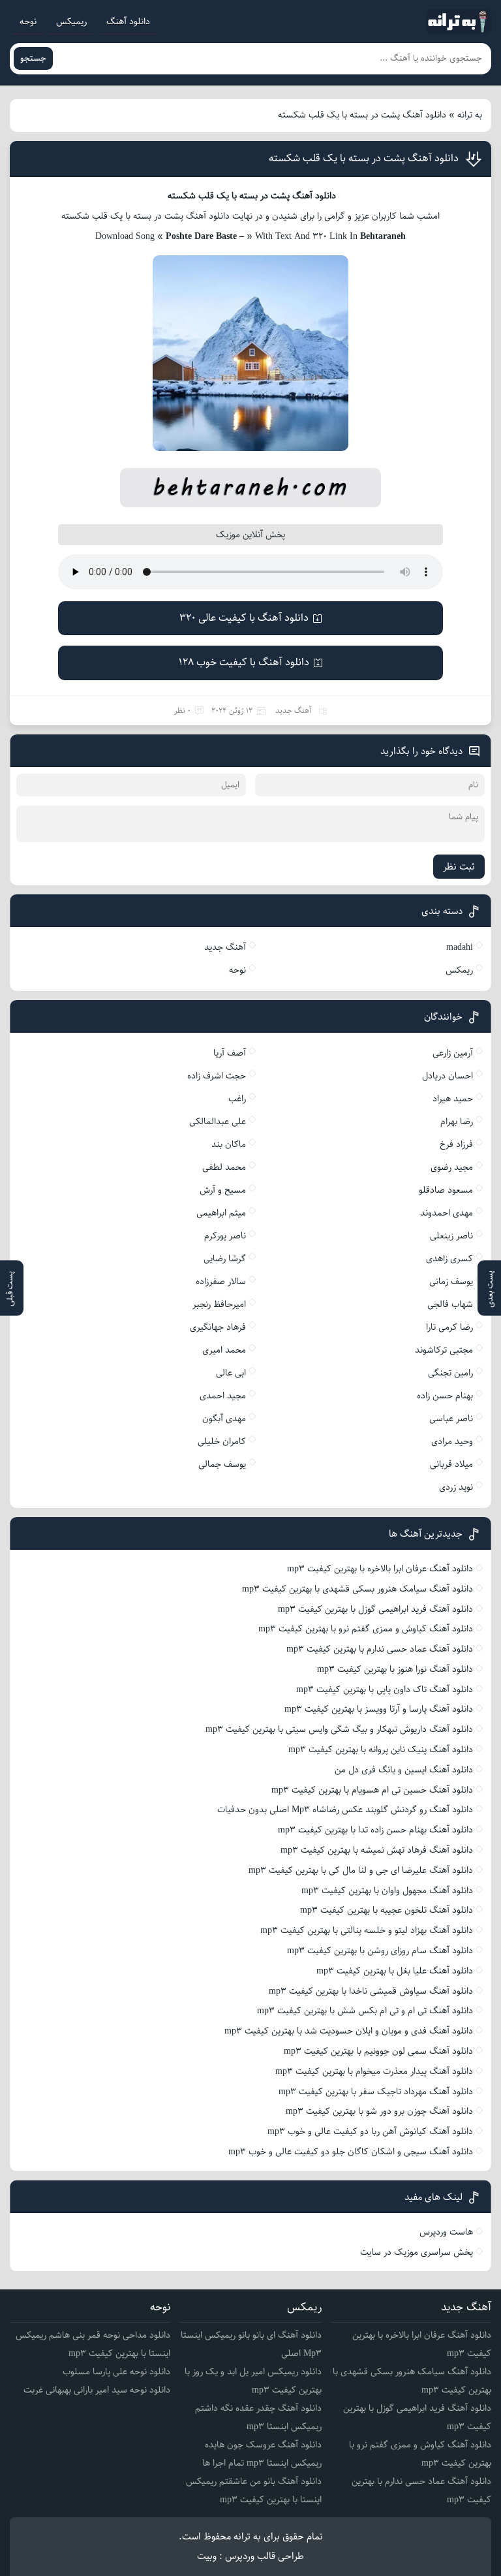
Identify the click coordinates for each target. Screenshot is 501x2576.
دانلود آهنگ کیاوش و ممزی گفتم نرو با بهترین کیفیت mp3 (366, 1629)
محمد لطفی (224, 1167)
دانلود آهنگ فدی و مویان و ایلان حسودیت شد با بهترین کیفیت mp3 (349, 2031)
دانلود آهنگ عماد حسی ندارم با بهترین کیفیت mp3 (380, 1649)
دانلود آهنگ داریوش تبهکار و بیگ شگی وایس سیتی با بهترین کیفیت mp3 (339, 1729)
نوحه (28, 22)
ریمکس (459, 970)
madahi (460, 947)
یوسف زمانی (451, 1281)
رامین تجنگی (450, 1373)
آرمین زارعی (453, 1053)
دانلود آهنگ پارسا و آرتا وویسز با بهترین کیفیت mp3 (379, 1709)
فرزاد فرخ (456, 1144)
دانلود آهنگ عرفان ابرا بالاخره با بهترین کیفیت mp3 (380, 1569)
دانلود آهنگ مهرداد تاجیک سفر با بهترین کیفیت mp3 (376, 2092)
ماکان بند (229, 1144)
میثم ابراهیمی (221, 1213)
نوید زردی (456, 1487)
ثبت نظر (459, 867)
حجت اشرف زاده (217, 1076)
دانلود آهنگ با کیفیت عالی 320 (244, 618)
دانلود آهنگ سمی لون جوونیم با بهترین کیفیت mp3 (378, 2051)
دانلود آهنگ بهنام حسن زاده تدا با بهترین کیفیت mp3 (375, 1830)
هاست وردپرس (446, 2232)
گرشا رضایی (225, 1259)
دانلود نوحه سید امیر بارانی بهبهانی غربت (97, 2390)
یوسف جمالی (222, 1464)
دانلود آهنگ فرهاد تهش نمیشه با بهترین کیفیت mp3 (377, 1850)
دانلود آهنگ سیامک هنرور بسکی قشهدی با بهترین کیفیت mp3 (357, 1589)
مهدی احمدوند (447, 1213)
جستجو (33, 58)
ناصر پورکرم (225, 1236)
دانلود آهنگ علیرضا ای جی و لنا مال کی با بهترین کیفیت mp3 (361, 1870)
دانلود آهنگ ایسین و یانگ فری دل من (404, 1770)
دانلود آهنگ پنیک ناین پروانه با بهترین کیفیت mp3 (381, 1750)
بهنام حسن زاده (445, 1396)
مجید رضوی (452, 1167)
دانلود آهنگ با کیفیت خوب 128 (244, 662)
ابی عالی (231, 1373)
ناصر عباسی (451, 1419)
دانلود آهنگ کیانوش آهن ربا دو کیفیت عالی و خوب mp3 (370, 2131)
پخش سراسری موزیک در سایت (417, 2252)
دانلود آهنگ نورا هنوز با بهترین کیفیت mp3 (395, 1669)
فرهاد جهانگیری (218, 1327)
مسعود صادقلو (446, 1190)
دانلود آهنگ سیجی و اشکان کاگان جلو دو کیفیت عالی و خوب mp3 (351, 2152)
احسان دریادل (448, 1076)
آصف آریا (230, 1053)
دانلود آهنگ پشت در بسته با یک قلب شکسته (364, 158)
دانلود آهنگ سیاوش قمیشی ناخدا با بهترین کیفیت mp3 (371, 1991)
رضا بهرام (457, 1122)
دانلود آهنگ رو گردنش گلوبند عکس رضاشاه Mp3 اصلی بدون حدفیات (345, 1810)
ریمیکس (71, 22)
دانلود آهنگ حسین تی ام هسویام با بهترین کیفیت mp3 (372, 1790)
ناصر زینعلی (451, 1236)
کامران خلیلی (222, 1441)
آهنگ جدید (294, 711)
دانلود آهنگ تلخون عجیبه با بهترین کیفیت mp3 (387, 1910)
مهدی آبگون (224, 1419)
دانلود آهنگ (128, 22)
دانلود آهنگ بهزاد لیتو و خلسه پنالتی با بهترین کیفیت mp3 (367, 1930)
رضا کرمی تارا (449, 1327)
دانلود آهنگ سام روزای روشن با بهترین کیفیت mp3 (380, 1951)
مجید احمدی (223, 1396)
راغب (237, 1099)
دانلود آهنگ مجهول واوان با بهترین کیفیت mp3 (387, 1891)
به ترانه (470, 115)
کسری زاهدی (449, 1259)
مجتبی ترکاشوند (444, 1350)
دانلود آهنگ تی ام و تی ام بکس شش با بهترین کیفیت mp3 (365, 2011)
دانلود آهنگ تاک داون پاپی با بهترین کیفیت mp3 (385, 1689)
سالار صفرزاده (221, 1281)
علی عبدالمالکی (218, 1122)
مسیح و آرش (223, 1190)
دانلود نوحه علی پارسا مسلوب (116, 2372)
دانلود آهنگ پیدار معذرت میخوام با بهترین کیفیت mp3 (374, 2071)
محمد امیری (224, 1350)
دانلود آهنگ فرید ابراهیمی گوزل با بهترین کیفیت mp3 (375, 1609)
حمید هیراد (453, 1099)
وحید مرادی (452, 1441)
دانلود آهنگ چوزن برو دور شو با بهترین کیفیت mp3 (379, 2111)
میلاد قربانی (451, 1464)
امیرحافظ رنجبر (219, 1304)
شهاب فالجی (450, 1304)
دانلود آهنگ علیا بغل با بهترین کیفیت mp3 (395, 1971)
